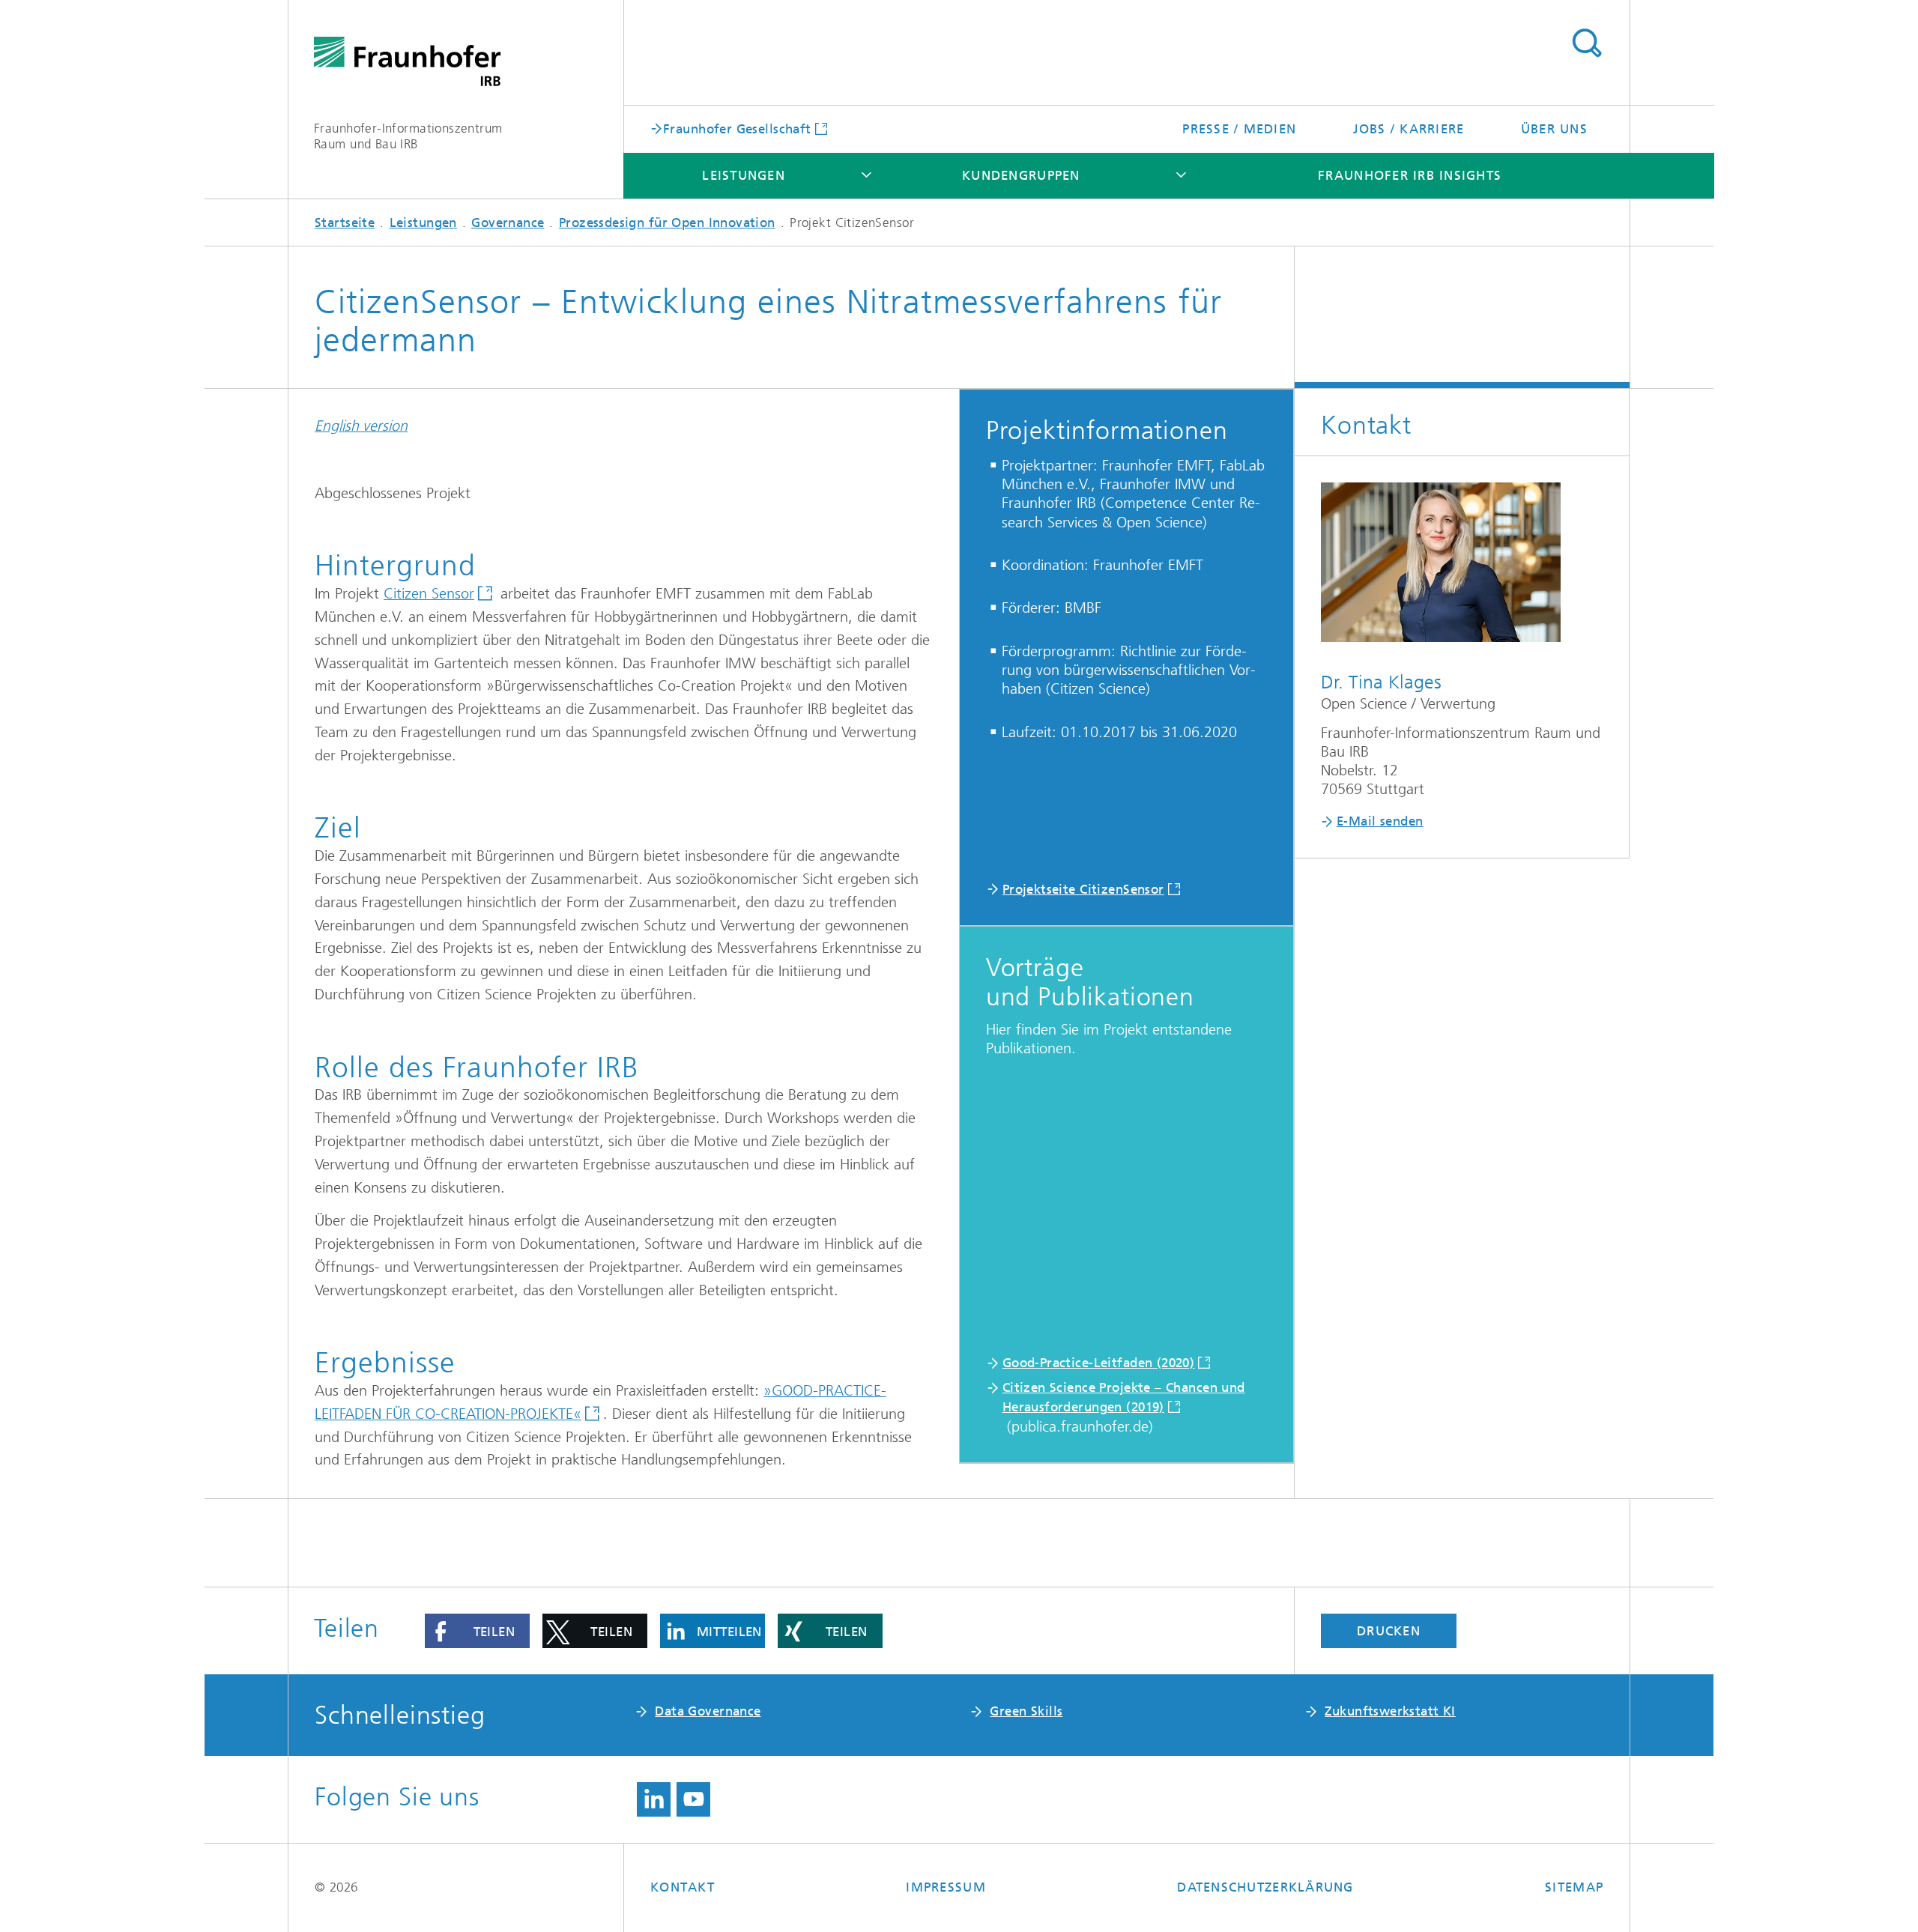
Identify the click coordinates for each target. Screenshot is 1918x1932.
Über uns (1554, 129)
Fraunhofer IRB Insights (1410, 175)
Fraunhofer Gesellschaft (737, 128)
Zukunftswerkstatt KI (1390, 1711)
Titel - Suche (1586, 43)
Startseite (345, 222)
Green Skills (1026, 1711)
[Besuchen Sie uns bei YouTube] (693, 1799)
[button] (477, 1631)
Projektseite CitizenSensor (1083, 889)
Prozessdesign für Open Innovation (667, 222)
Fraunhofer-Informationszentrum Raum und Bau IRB (408, 136)
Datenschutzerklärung (1265, 1887)
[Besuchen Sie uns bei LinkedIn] (654, 1799)
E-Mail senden (1380, 821)
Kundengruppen (1021, 175)
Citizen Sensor (429, 594)
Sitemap (1574, 1887)
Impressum (946, 1887)
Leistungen (744, 175)
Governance (508, 222)
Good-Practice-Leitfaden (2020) (1099, 1363)
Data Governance (708, 1711)
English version (361, 426)
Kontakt (683, 1887)
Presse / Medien (1239, 129)
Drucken (1389, 1631)
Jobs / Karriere (1409, 129)
